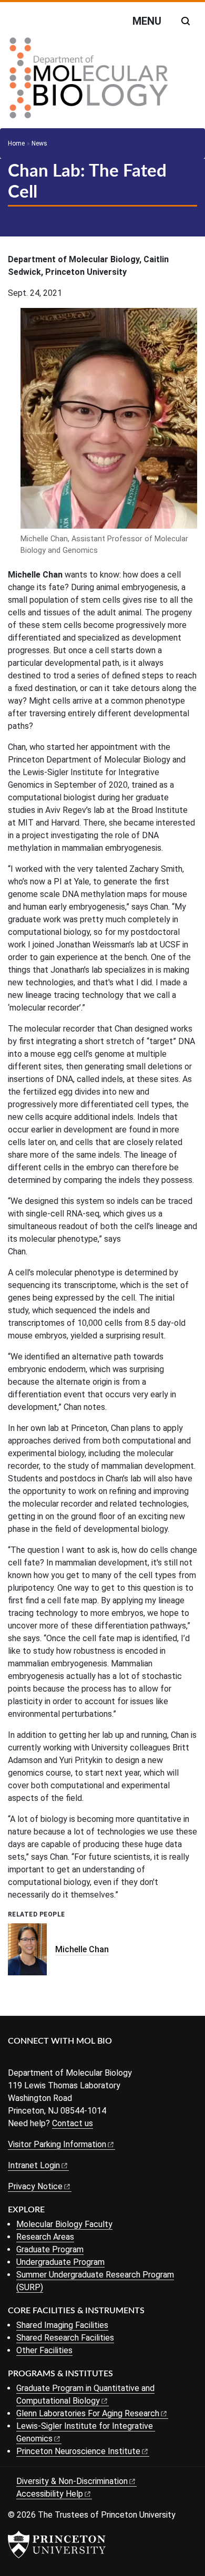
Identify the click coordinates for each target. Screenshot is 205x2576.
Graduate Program (50, 2249)
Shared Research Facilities (65, 2338)
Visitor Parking (57, 2144)
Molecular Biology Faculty (64, 2224)
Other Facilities (44, 2350)
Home (16, 143)
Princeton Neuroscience (78, 2451)
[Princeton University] (57, 2544)
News (39, 143)
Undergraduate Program (60, 2262)
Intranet (34, 2165)
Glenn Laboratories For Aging (88, 2413)
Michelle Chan (82, 1949)
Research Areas (45, 2237)
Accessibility (50, 2494)
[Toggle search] (186, 21)
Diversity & (72, 2481)
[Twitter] (30, 2059)
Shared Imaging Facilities (62, 2325)
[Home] (89, 82)
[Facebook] (14, 2059)
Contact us (73, 2123)
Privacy (35, 2186)
